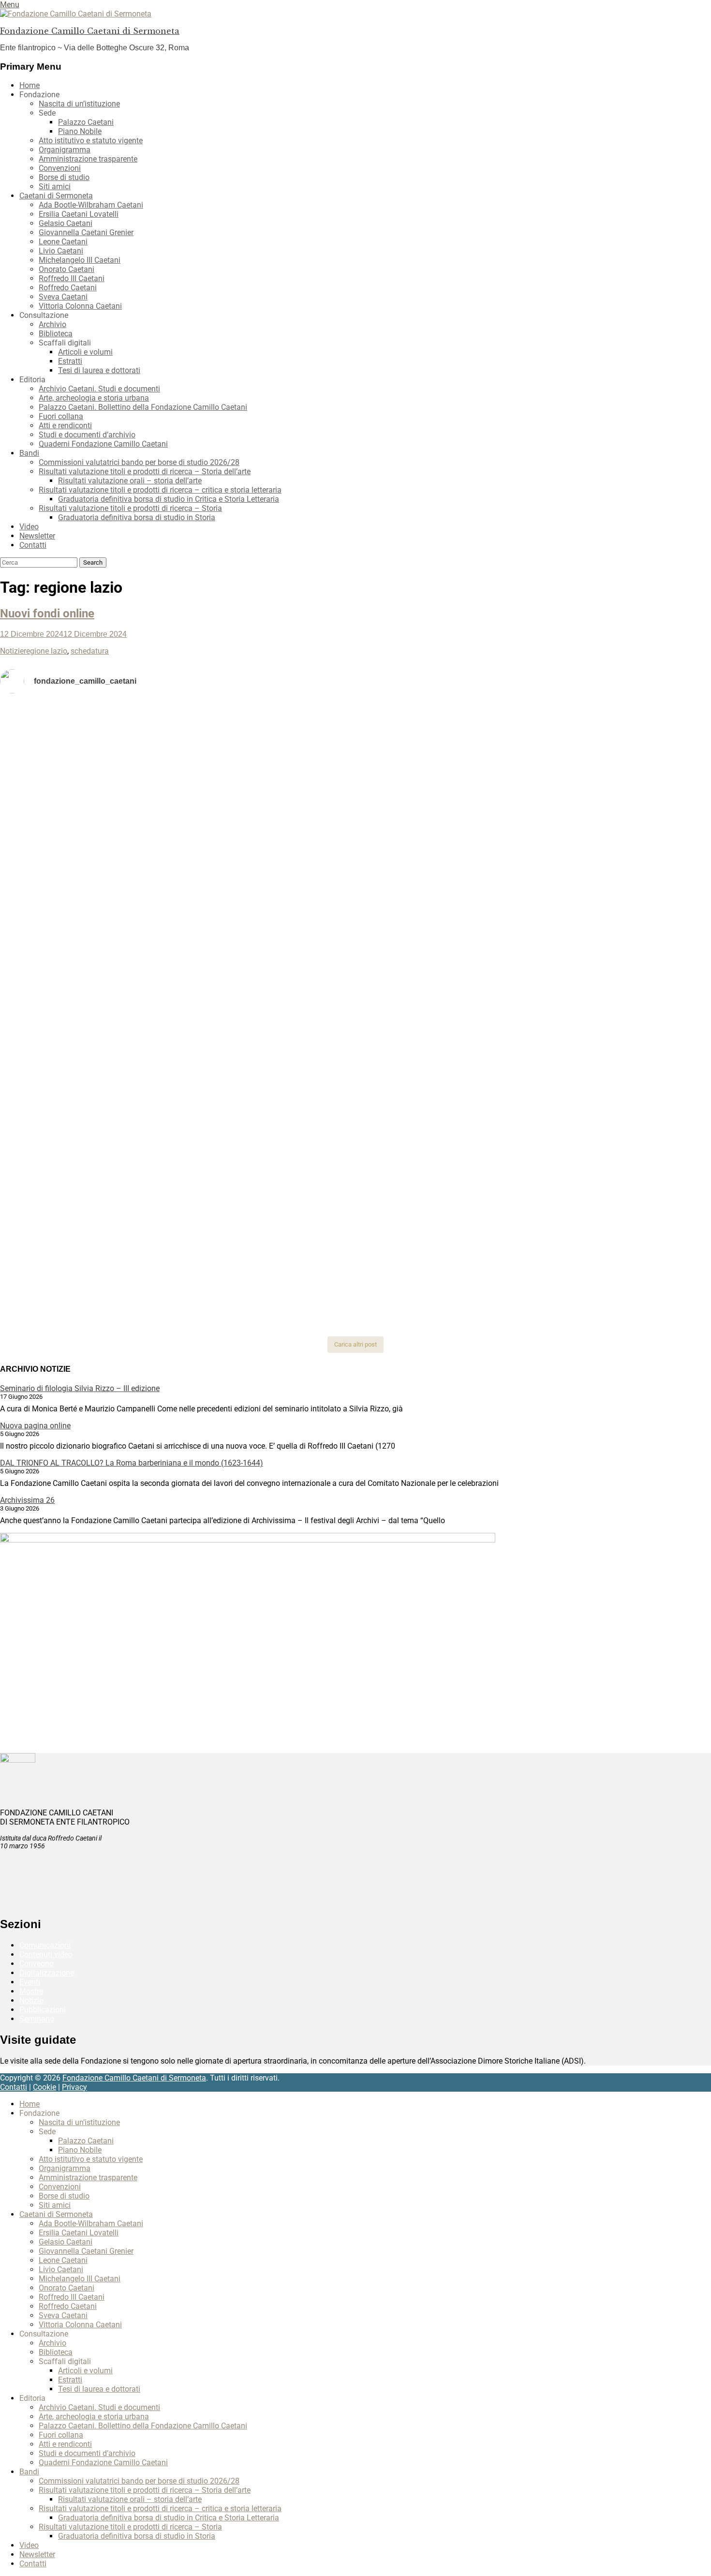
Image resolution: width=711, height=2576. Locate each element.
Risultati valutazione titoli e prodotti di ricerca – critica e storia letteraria (160, 490)
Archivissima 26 (27, 1500)
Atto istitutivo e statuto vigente (91, 141)
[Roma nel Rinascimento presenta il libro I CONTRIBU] (355, 728)
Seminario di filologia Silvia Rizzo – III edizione (80, 1388)
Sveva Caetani (63, 297)
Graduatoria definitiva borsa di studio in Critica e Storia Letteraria (169, 499)
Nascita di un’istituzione (79, 104)
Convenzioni (60, 168)
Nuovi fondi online (47, 614)
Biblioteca (56, 334)
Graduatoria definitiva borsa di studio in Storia (137, 517)
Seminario (37, 2019)
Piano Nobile (80, 131)
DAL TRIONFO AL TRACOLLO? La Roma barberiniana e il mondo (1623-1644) (132, 1463)
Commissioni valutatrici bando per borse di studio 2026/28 (139, 462)
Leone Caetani (63, 242)
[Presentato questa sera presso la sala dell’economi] (593, 1262)
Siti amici (55, 187)
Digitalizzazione (47, 1973)
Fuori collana (61, 416)
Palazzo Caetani (86, 122)
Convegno (37, 1964)
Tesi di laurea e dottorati (99, 370)
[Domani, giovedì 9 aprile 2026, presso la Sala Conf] (593, 856)
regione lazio (45, 651)
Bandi (29, 453)
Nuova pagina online (35, 1426)
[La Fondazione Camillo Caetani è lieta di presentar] (355, 865)
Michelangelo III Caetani (80, 260)
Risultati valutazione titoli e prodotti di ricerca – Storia (130, 508)
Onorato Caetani (67, 269)
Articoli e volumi (85, 352)
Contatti (33, 545)
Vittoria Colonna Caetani (80, 306)
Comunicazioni (45, 1945)
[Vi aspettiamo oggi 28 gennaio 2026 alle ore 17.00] (118, 1262)
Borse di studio (64, 177)
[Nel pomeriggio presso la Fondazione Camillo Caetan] (355, 799)
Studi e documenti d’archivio (87, 435)
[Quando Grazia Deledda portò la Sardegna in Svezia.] (355, 922)
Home (30, 85)
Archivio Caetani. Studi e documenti (99, 389)
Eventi (30, 1982)
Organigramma (65, 150)
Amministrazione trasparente (88, 159)
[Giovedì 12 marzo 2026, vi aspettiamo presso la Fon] (118, 982)
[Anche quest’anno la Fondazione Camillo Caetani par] (118, 742)
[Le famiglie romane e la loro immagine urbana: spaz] (118, 842)
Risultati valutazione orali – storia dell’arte (130, 481)
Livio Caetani (61, 251)
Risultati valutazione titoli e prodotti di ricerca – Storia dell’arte (145, 472)
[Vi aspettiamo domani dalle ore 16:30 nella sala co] (355, 1085)
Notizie (12, 651)
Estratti (70, 361)
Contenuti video (46, 1954)
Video (29, 527)
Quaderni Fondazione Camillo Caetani (103, 444)
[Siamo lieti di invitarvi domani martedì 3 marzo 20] (593, 936)
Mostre (31, 1991)
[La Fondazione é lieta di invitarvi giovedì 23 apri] (593, 803)
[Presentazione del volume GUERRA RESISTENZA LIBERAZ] (593, 714)
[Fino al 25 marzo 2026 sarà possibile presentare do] (118, 1090)
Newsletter (37, 536)
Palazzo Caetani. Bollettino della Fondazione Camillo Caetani (143, 407)
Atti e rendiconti (65, 426)
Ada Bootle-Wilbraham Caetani (91, 205)
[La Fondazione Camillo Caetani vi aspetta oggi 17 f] (593, 1128)
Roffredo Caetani (68, 288)
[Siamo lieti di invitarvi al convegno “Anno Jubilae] (355, 1262)
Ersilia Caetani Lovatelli (79, 214)
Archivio (52, 324)
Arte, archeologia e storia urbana (94, 398)
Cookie (44, 2087)
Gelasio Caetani (66, 223)
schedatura (90, 651)
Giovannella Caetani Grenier (86, 232)
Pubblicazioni (43, 2010)
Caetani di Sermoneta (56, 196)
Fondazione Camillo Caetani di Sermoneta (90, 31)
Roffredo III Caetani (72, 278)
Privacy (74, 2087)
